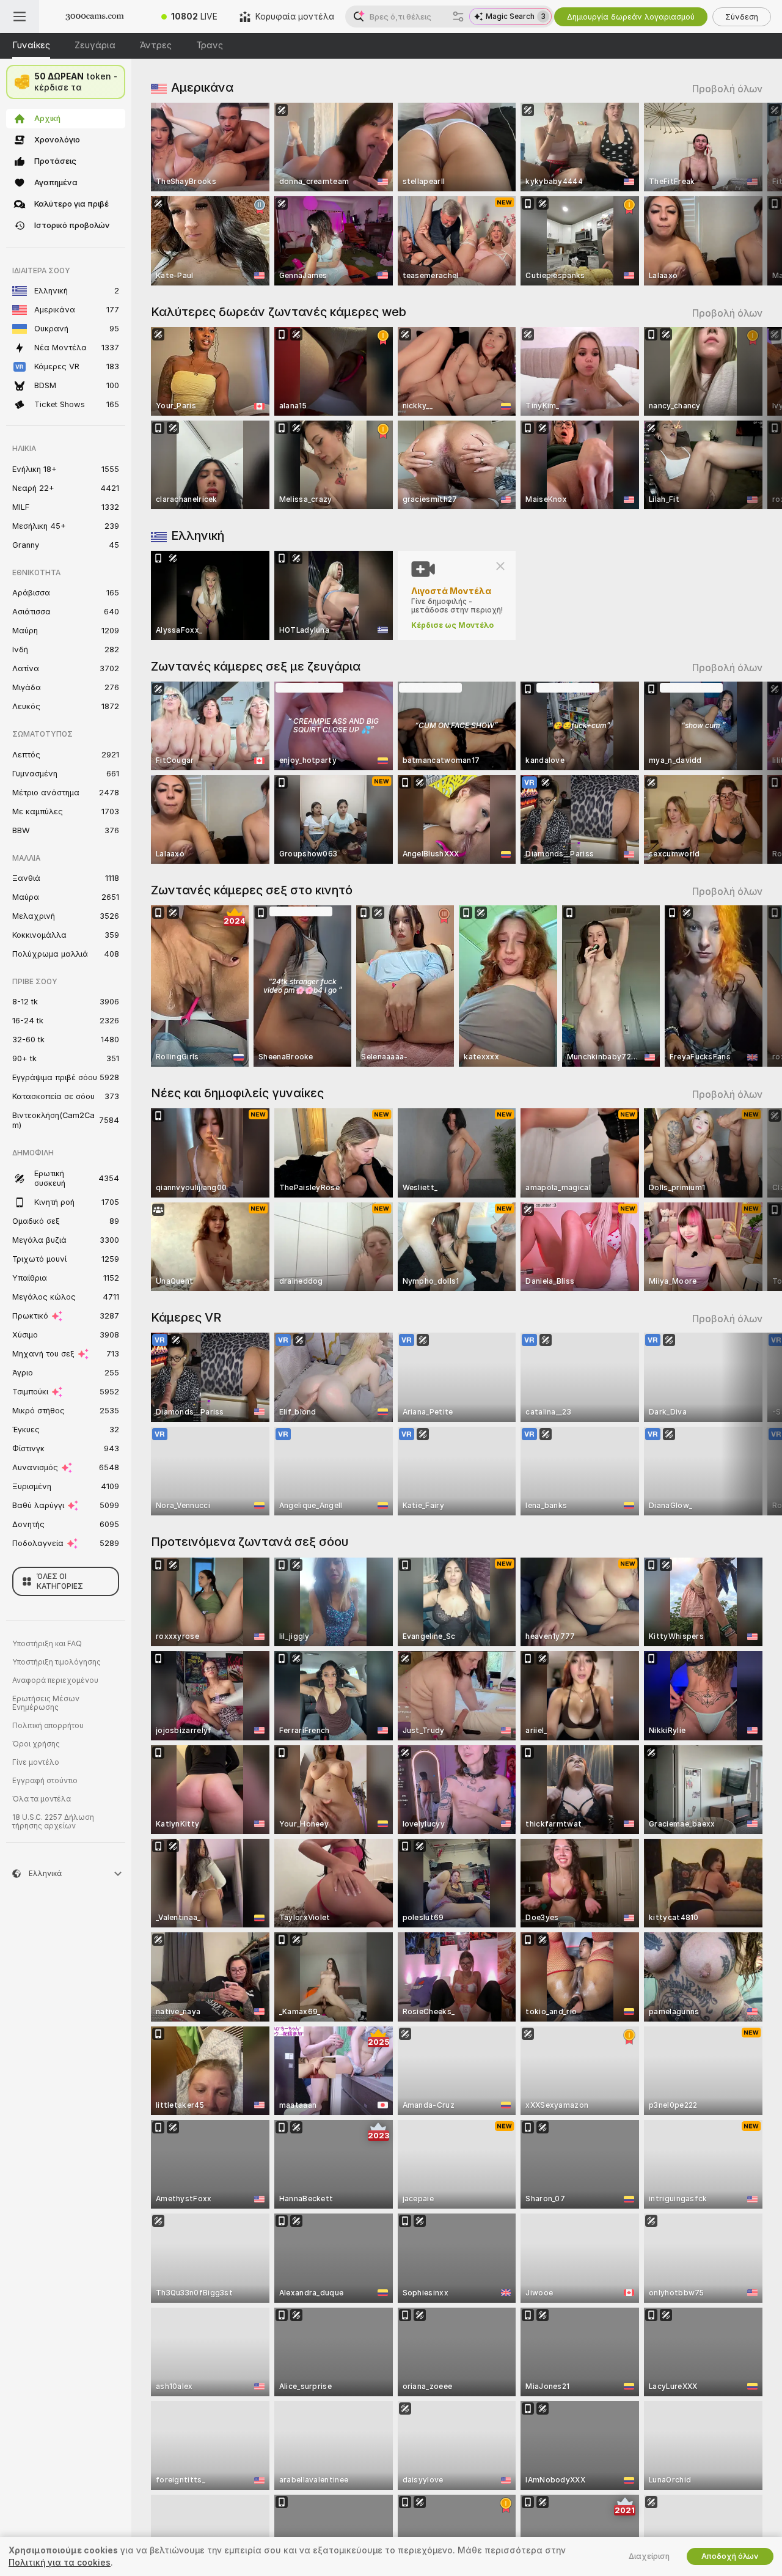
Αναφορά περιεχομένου (55, 1680)
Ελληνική (198, 535)
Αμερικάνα (202, 87)
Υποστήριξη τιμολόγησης (57, 1662)
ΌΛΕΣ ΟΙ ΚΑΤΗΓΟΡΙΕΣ (60, 1581)
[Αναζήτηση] (458, 17)
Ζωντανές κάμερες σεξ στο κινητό (252, 890)
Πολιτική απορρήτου (48, 1726)
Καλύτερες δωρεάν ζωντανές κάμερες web (279, 312)
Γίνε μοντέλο (36, 1762)
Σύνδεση (742, 17)
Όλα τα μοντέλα (42, 1799)
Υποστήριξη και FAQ (47, 1644)
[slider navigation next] (751, 194)
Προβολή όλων (727, 89)
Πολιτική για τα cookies (60, 2563)
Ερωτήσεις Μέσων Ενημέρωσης (46, 1703)
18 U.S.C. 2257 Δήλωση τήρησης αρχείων (53, 1822)
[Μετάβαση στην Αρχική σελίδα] (95, 17)
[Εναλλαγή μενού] (20, 17)
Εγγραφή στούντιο (45, 1781)
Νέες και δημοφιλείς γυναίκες (237, 1093)
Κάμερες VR (186, 1317)
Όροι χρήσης (36, 1744)
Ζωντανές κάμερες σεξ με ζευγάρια (256, 666)
